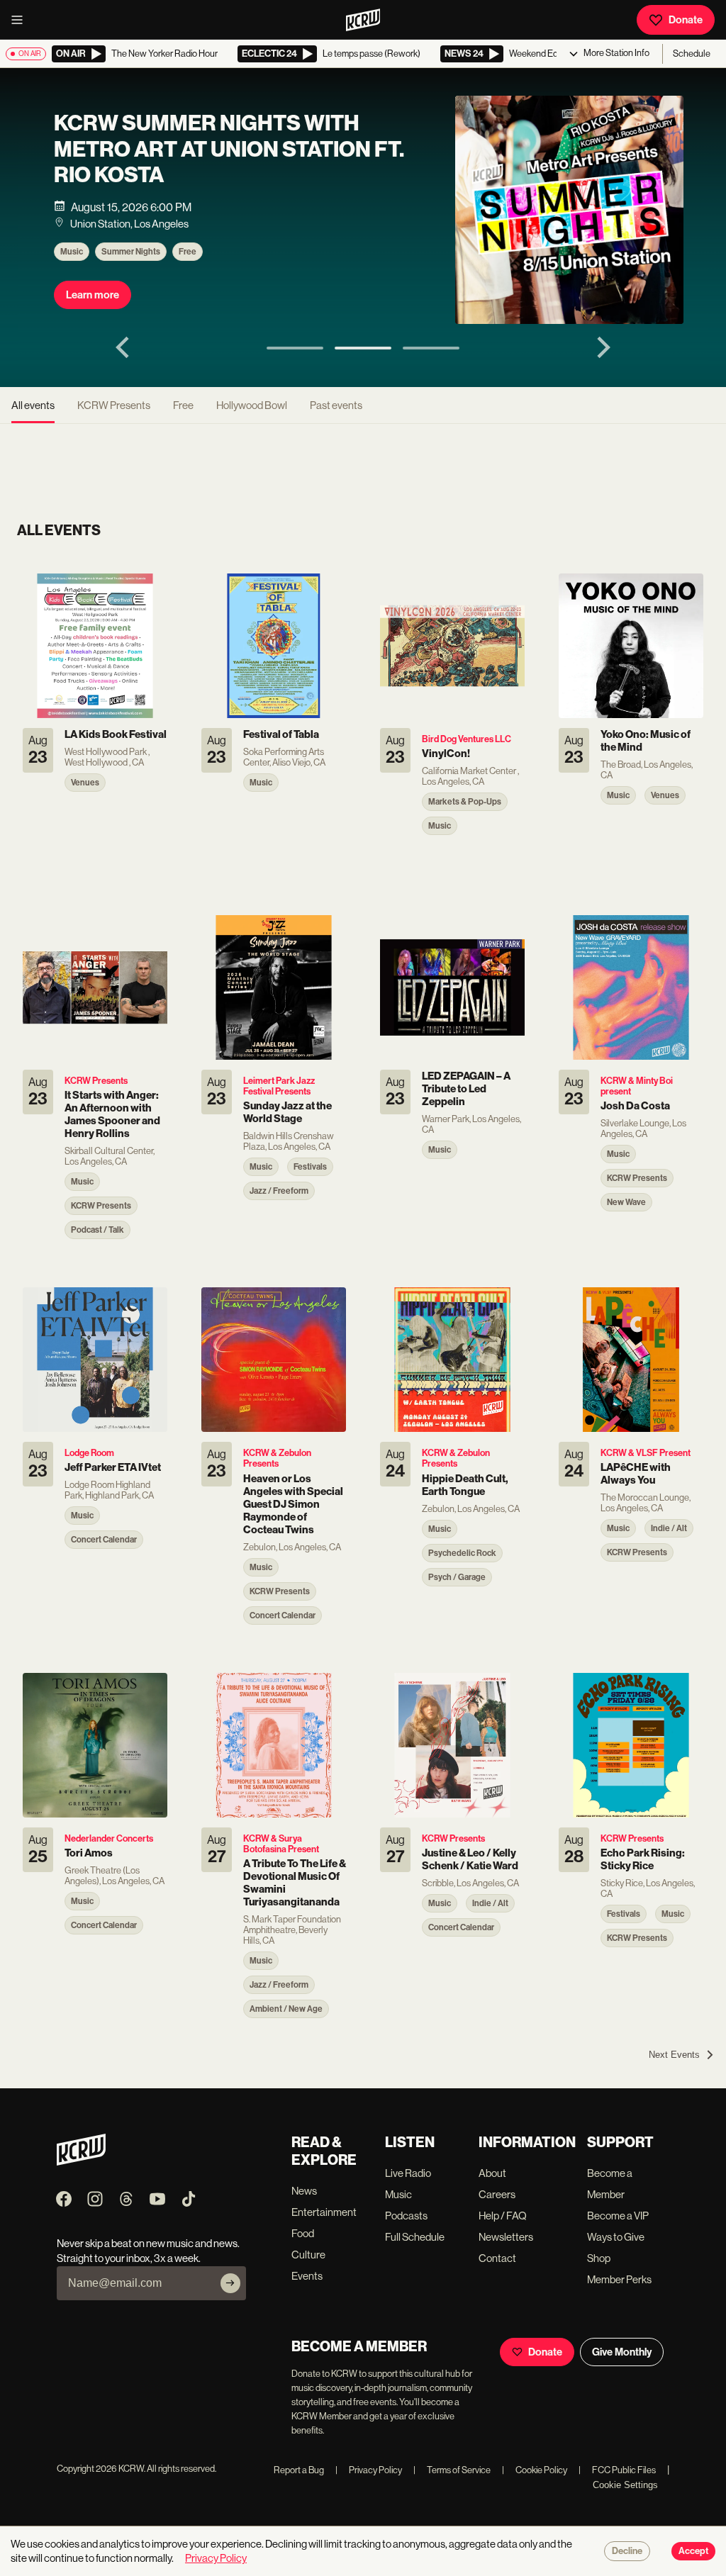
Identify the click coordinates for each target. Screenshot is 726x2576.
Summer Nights (131, 252)
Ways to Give (616, 2237)
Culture (308, 2255)
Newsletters (506, 2237)
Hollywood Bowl (252, 405)
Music (72, 252)
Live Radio (408, 2173)
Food (303, 2233)
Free (188, 252)
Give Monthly (622, 2352)
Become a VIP (618, 2216)
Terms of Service (452, 2470)
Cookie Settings (625, 2485)
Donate (686, 20)
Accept (693, 2551)
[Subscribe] (230, 2283)
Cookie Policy (535, 2470)
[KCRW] (81, 2162)
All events (33, 405)
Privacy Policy (369, 2470)
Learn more (93, 295)
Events (307, 2276)
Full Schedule (415, 2237)
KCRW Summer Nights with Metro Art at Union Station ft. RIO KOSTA (229, 149)
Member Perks (619, 2279)
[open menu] (21, 20)
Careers (497, 2194)
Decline (627, 2551)
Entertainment (324, 2212)
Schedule (692, 54)
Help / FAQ (503, 2216)
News (304, 2191)
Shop (599, 2258)
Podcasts (406, 2216)
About (492, 2173)
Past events (336, 405)
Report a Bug (299, 2470)
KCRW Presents (114, 405)
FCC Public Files (617, 2470)
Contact (497, 2258)
